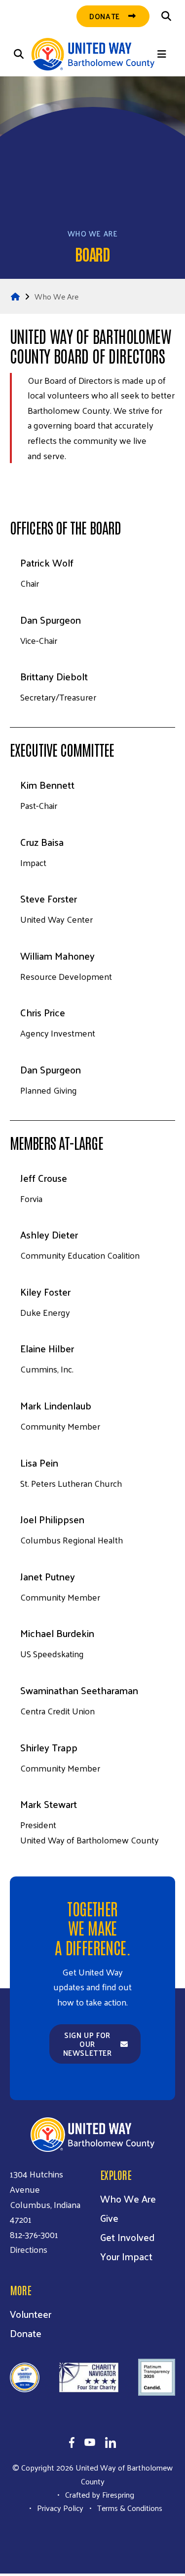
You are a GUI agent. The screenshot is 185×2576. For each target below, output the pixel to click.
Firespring (118, 2472)
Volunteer (31, 2292)
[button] (166, 16)
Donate (120, 2545)
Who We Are (56, 274)
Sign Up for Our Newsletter (88, 2022)
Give (109, 2196)
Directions (29, 2227)
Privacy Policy (60, 2486)
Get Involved (127, 2215)
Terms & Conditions (130, 2486)
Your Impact (126, 2234)
